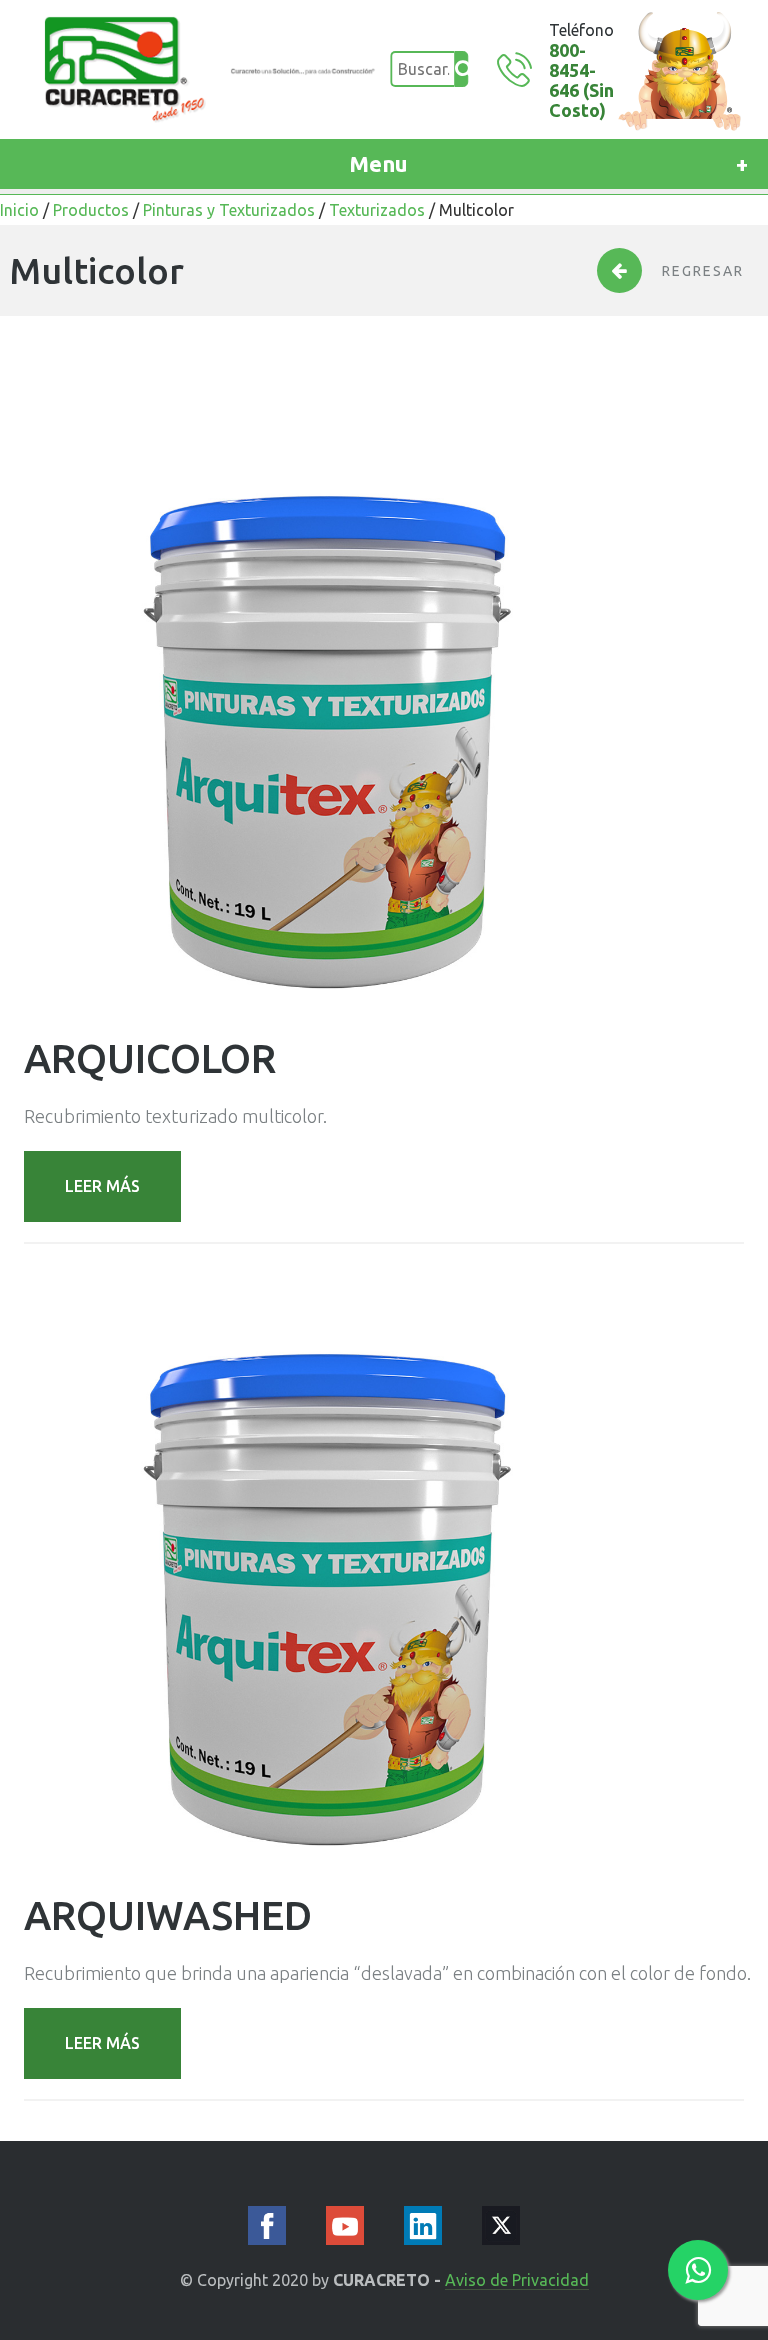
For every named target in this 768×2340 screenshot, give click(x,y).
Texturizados (377, 210)
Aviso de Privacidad (517, 2280)
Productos (91, 210)
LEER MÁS (102, 1186)
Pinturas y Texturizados (229, 210)
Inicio (19, 210)
